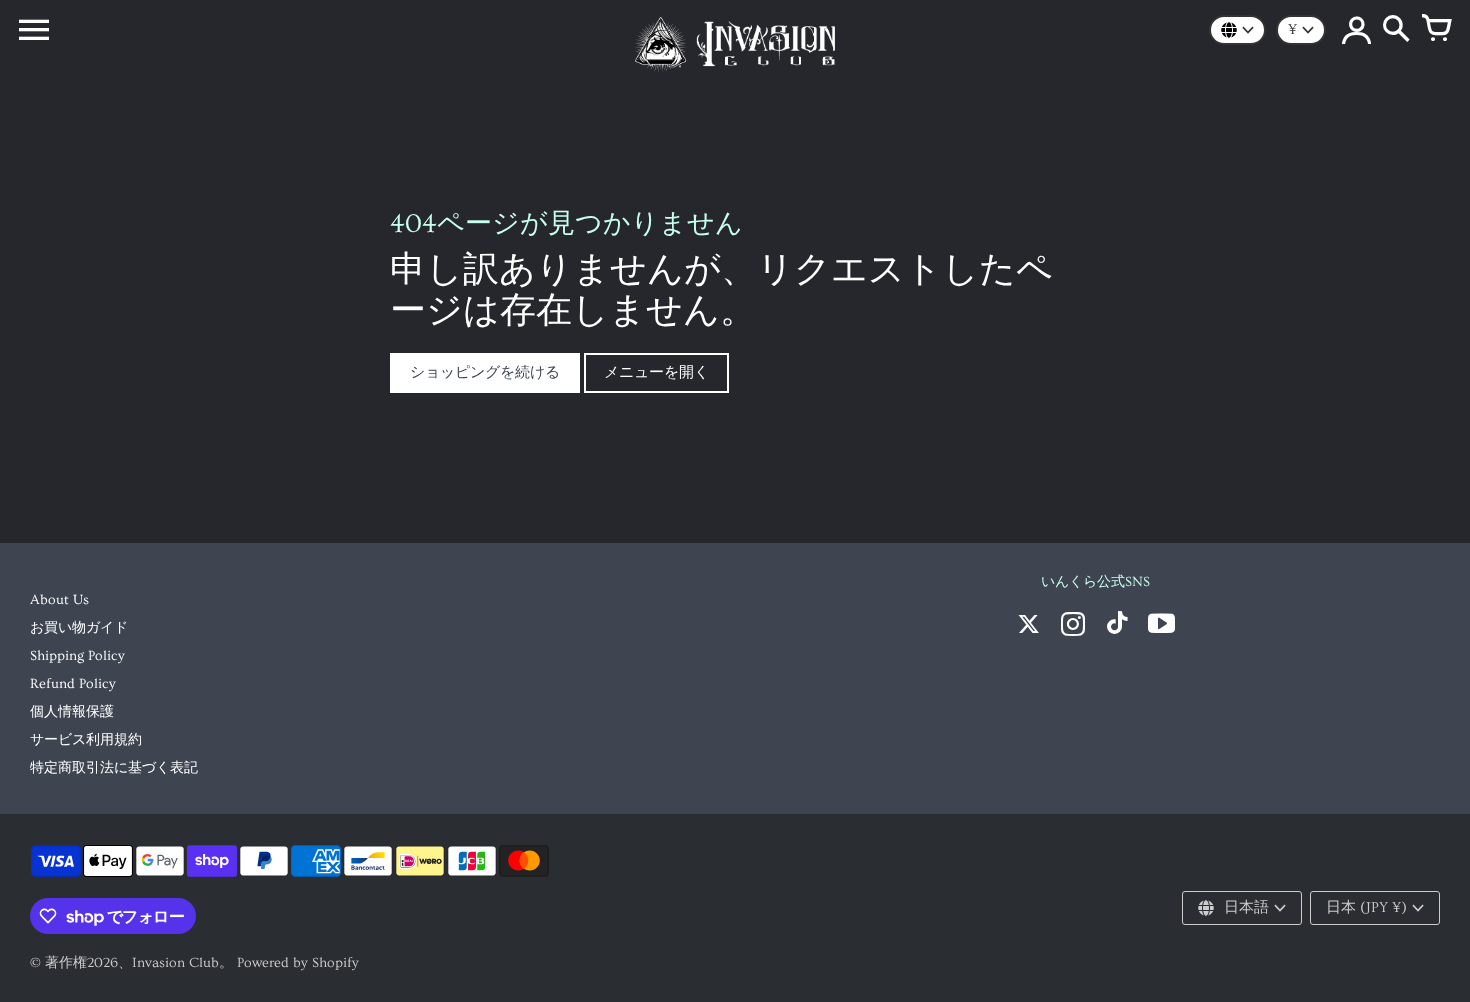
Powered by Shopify (298, 963)
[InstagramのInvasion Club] (1073, 627)
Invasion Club (175, 963)
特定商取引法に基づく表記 (114, 768)
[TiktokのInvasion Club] (1117, 627)
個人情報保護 (72, 712)
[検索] (1396, 30)
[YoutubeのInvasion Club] (1161, 627)
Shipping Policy (77, 656)
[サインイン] (1356, 30)
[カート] (1436, 30)
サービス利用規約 (86, 740)
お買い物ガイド (79, 628)
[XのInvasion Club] (1029, 627)
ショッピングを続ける (485, 372)
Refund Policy (73, 684)
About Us (59, 600)
